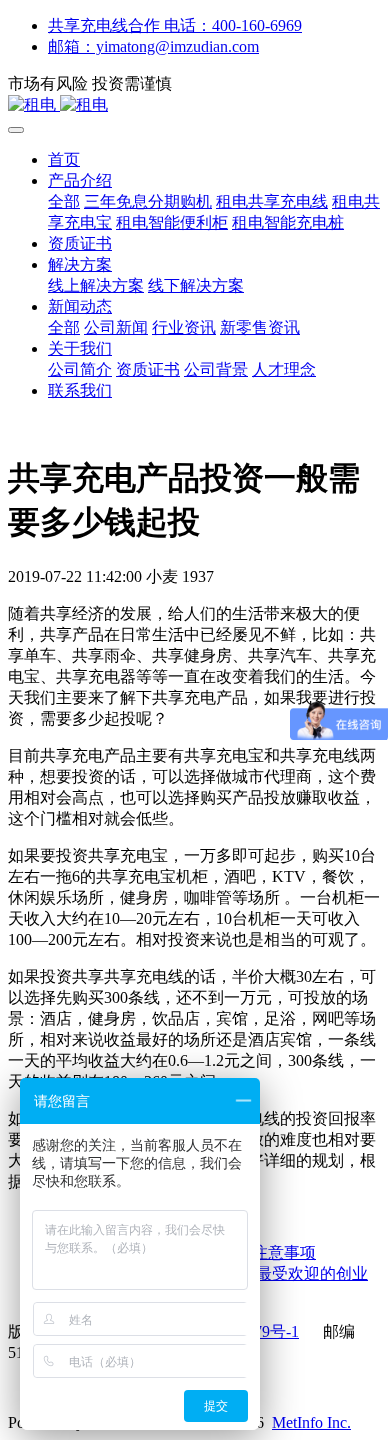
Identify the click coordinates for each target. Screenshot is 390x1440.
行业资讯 (184, 327)
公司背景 (216, 369)
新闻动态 (80, 306)
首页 (64, 159)
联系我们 (80, 390)
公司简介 (80, 369)
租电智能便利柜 (172, 222)
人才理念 (284, 369)
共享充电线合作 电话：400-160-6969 (175, 25)
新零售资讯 (260, 327)
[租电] (195, 105)
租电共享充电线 (272, 201)
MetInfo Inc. (311, 1422)
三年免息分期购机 (148, 201)
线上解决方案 (96, 285)
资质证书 (80, 243)
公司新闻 (116, 327)
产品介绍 (80, 180)
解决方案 (80, 264)
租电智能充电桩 (288, 222)
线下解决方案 (196, 285)
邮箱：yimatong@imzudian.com (153, 46)
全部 (64, 201)
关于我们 (80, 348)
